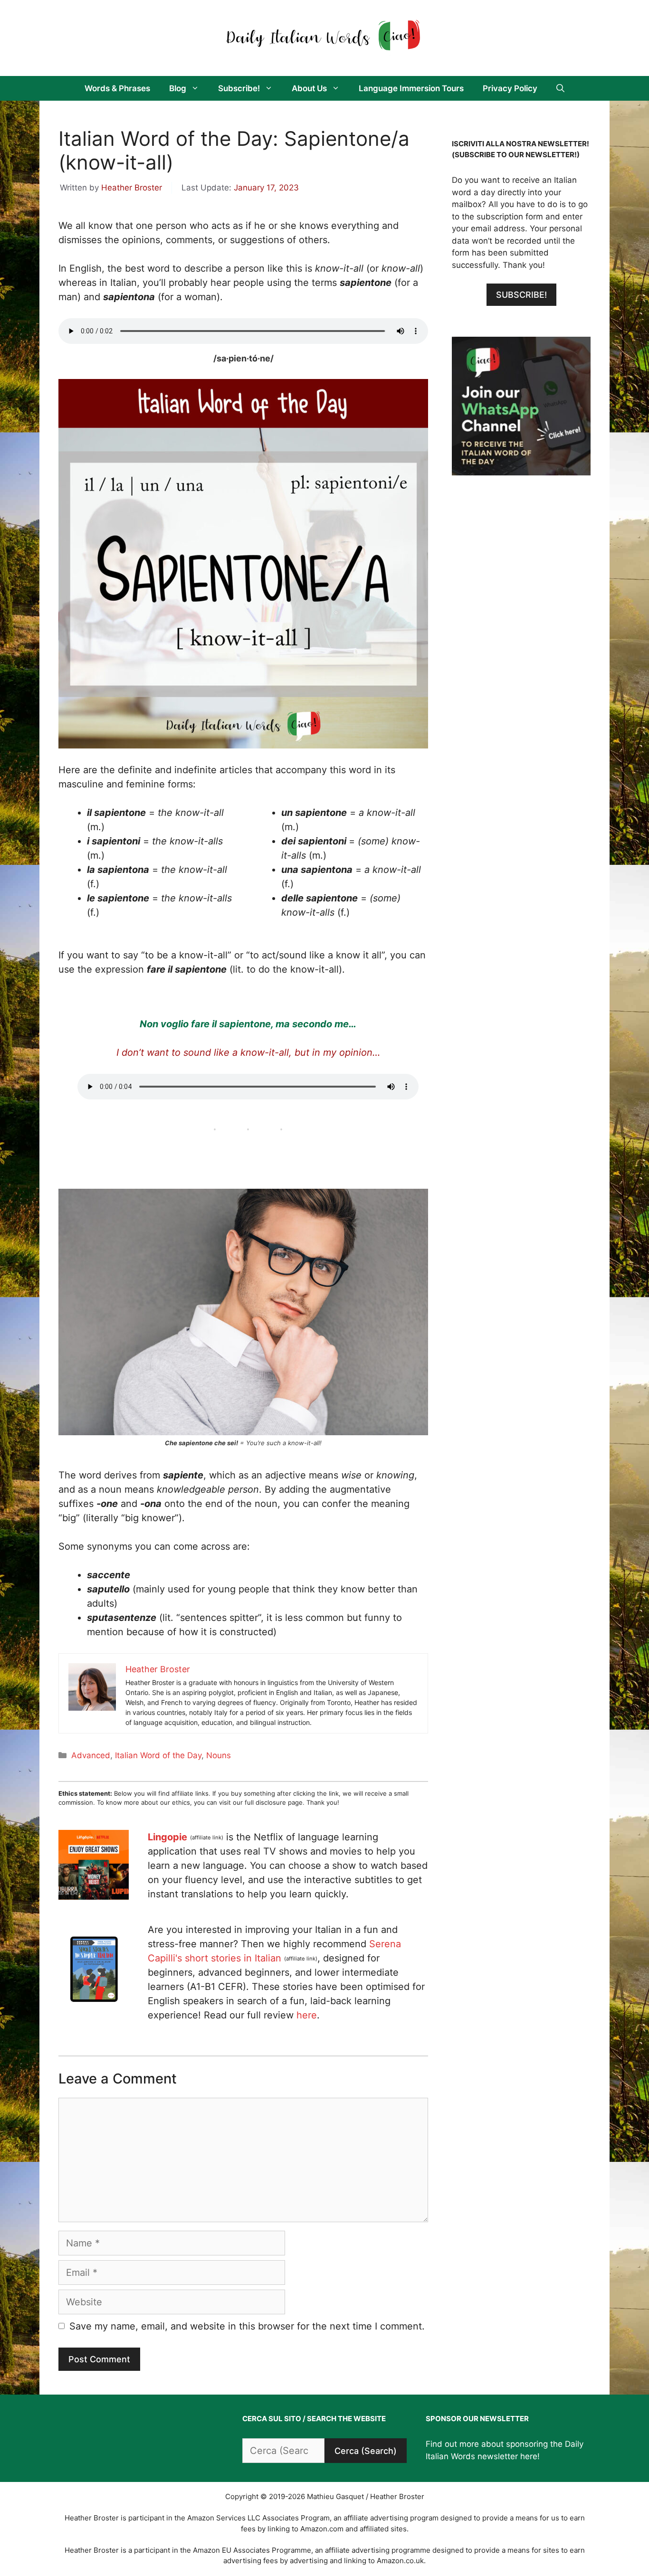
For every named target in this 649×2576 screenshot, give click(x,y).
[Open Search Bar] (560, 88)
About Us (309, 88)
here (307, 2015)
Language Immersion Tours (411, 88)
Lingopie (167, 1837)
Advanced (91, 1755)
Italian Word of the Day (158, 1755)
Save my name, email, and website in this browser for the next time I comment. (247, 2326)
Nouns (219, 1755)
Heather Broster (132, 188)
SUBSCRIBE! (521, 295)
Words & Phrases (117, 88)
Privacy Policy (510, 88)
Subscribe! (239, 88)
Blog (178, 88)
